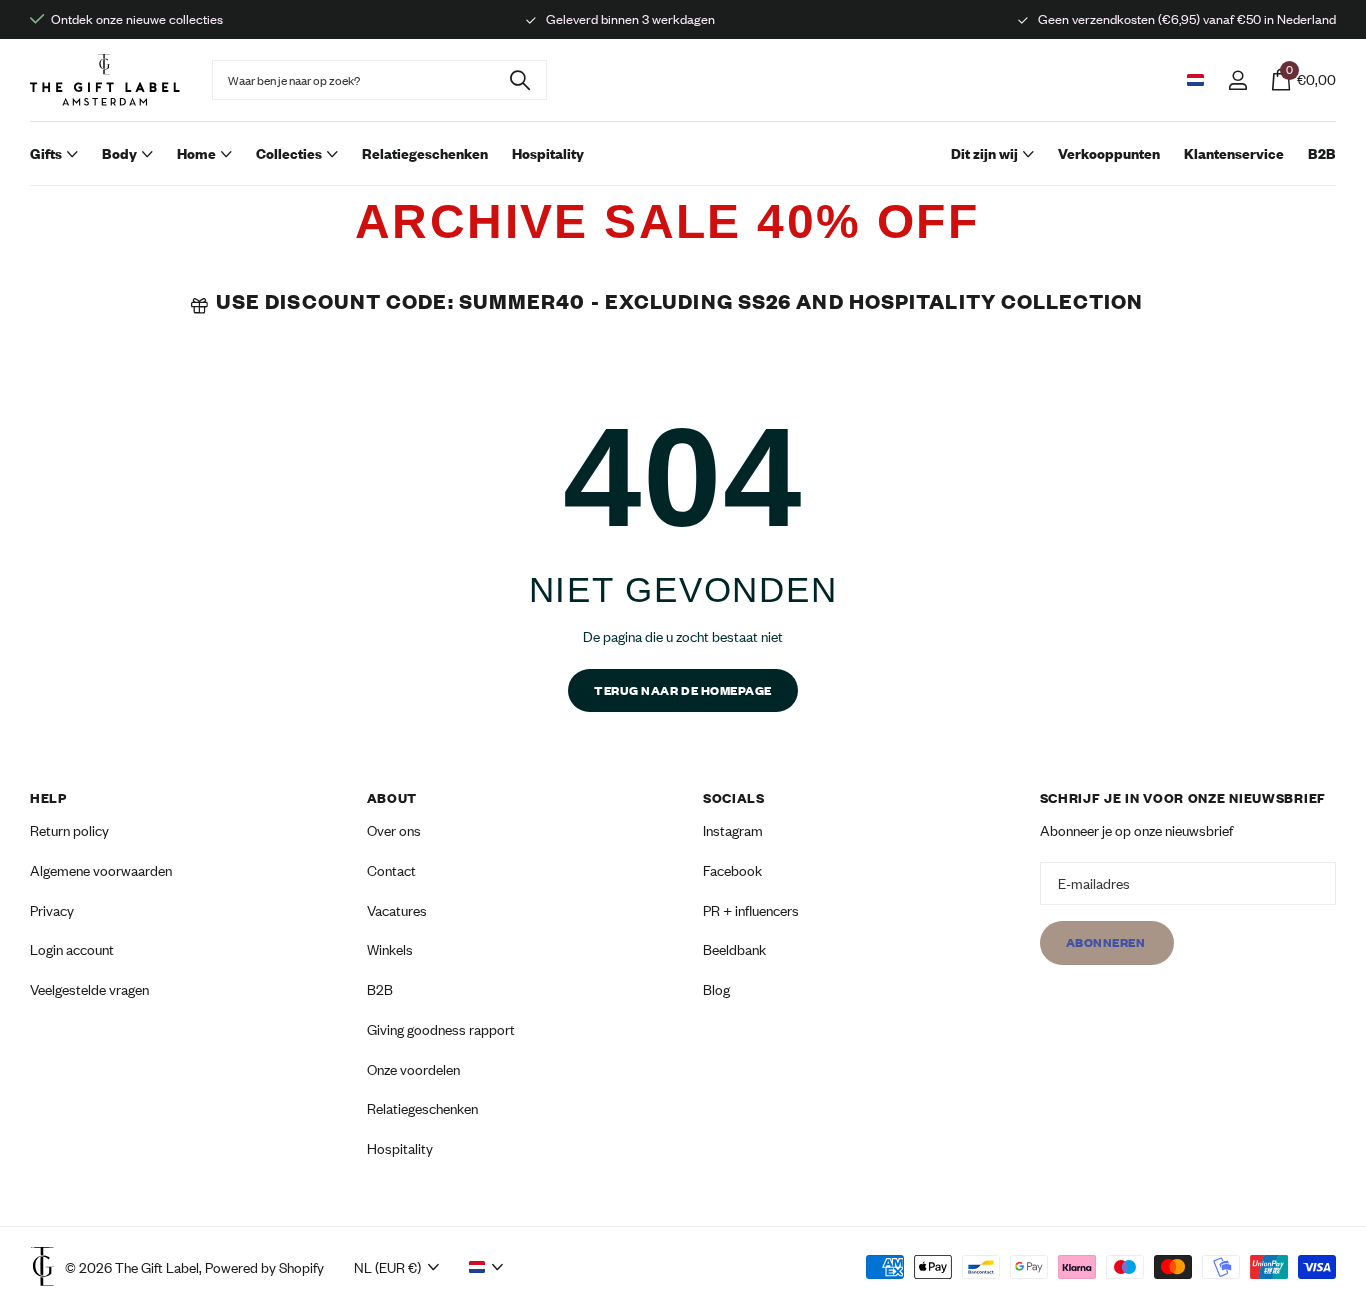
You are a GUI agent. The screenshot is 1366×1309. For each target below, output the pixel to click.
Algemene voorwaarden (101, 870)
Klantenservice (1234, 153)
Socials (734, 798)
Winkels (390, 950)
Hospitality (548, 153)
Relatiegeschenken (425, 153)
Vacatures (397, 910)
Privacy (52, 910)
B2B (1322, 153)
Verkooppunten (1109, 153)
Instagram (733, 830)
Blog (716, 989)
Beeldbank (734, 950)
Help (48, 798)
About (392, 798)
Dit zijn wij (984, 153)
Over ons (394, 830)
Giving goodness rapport (441, 1029)
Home (196, 153)
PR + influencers (751, 910)
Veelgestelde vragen (89, 989)
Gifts (46, 153)
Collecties (289, 153)
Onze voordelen (413, 1069)
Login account (72, 950)
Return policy (69, 830)
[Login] (1237, 80)
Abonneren (1107, 943)
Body (119, 153)
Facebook (732, 870)
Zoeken (519, 80)
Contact (391, 870)
